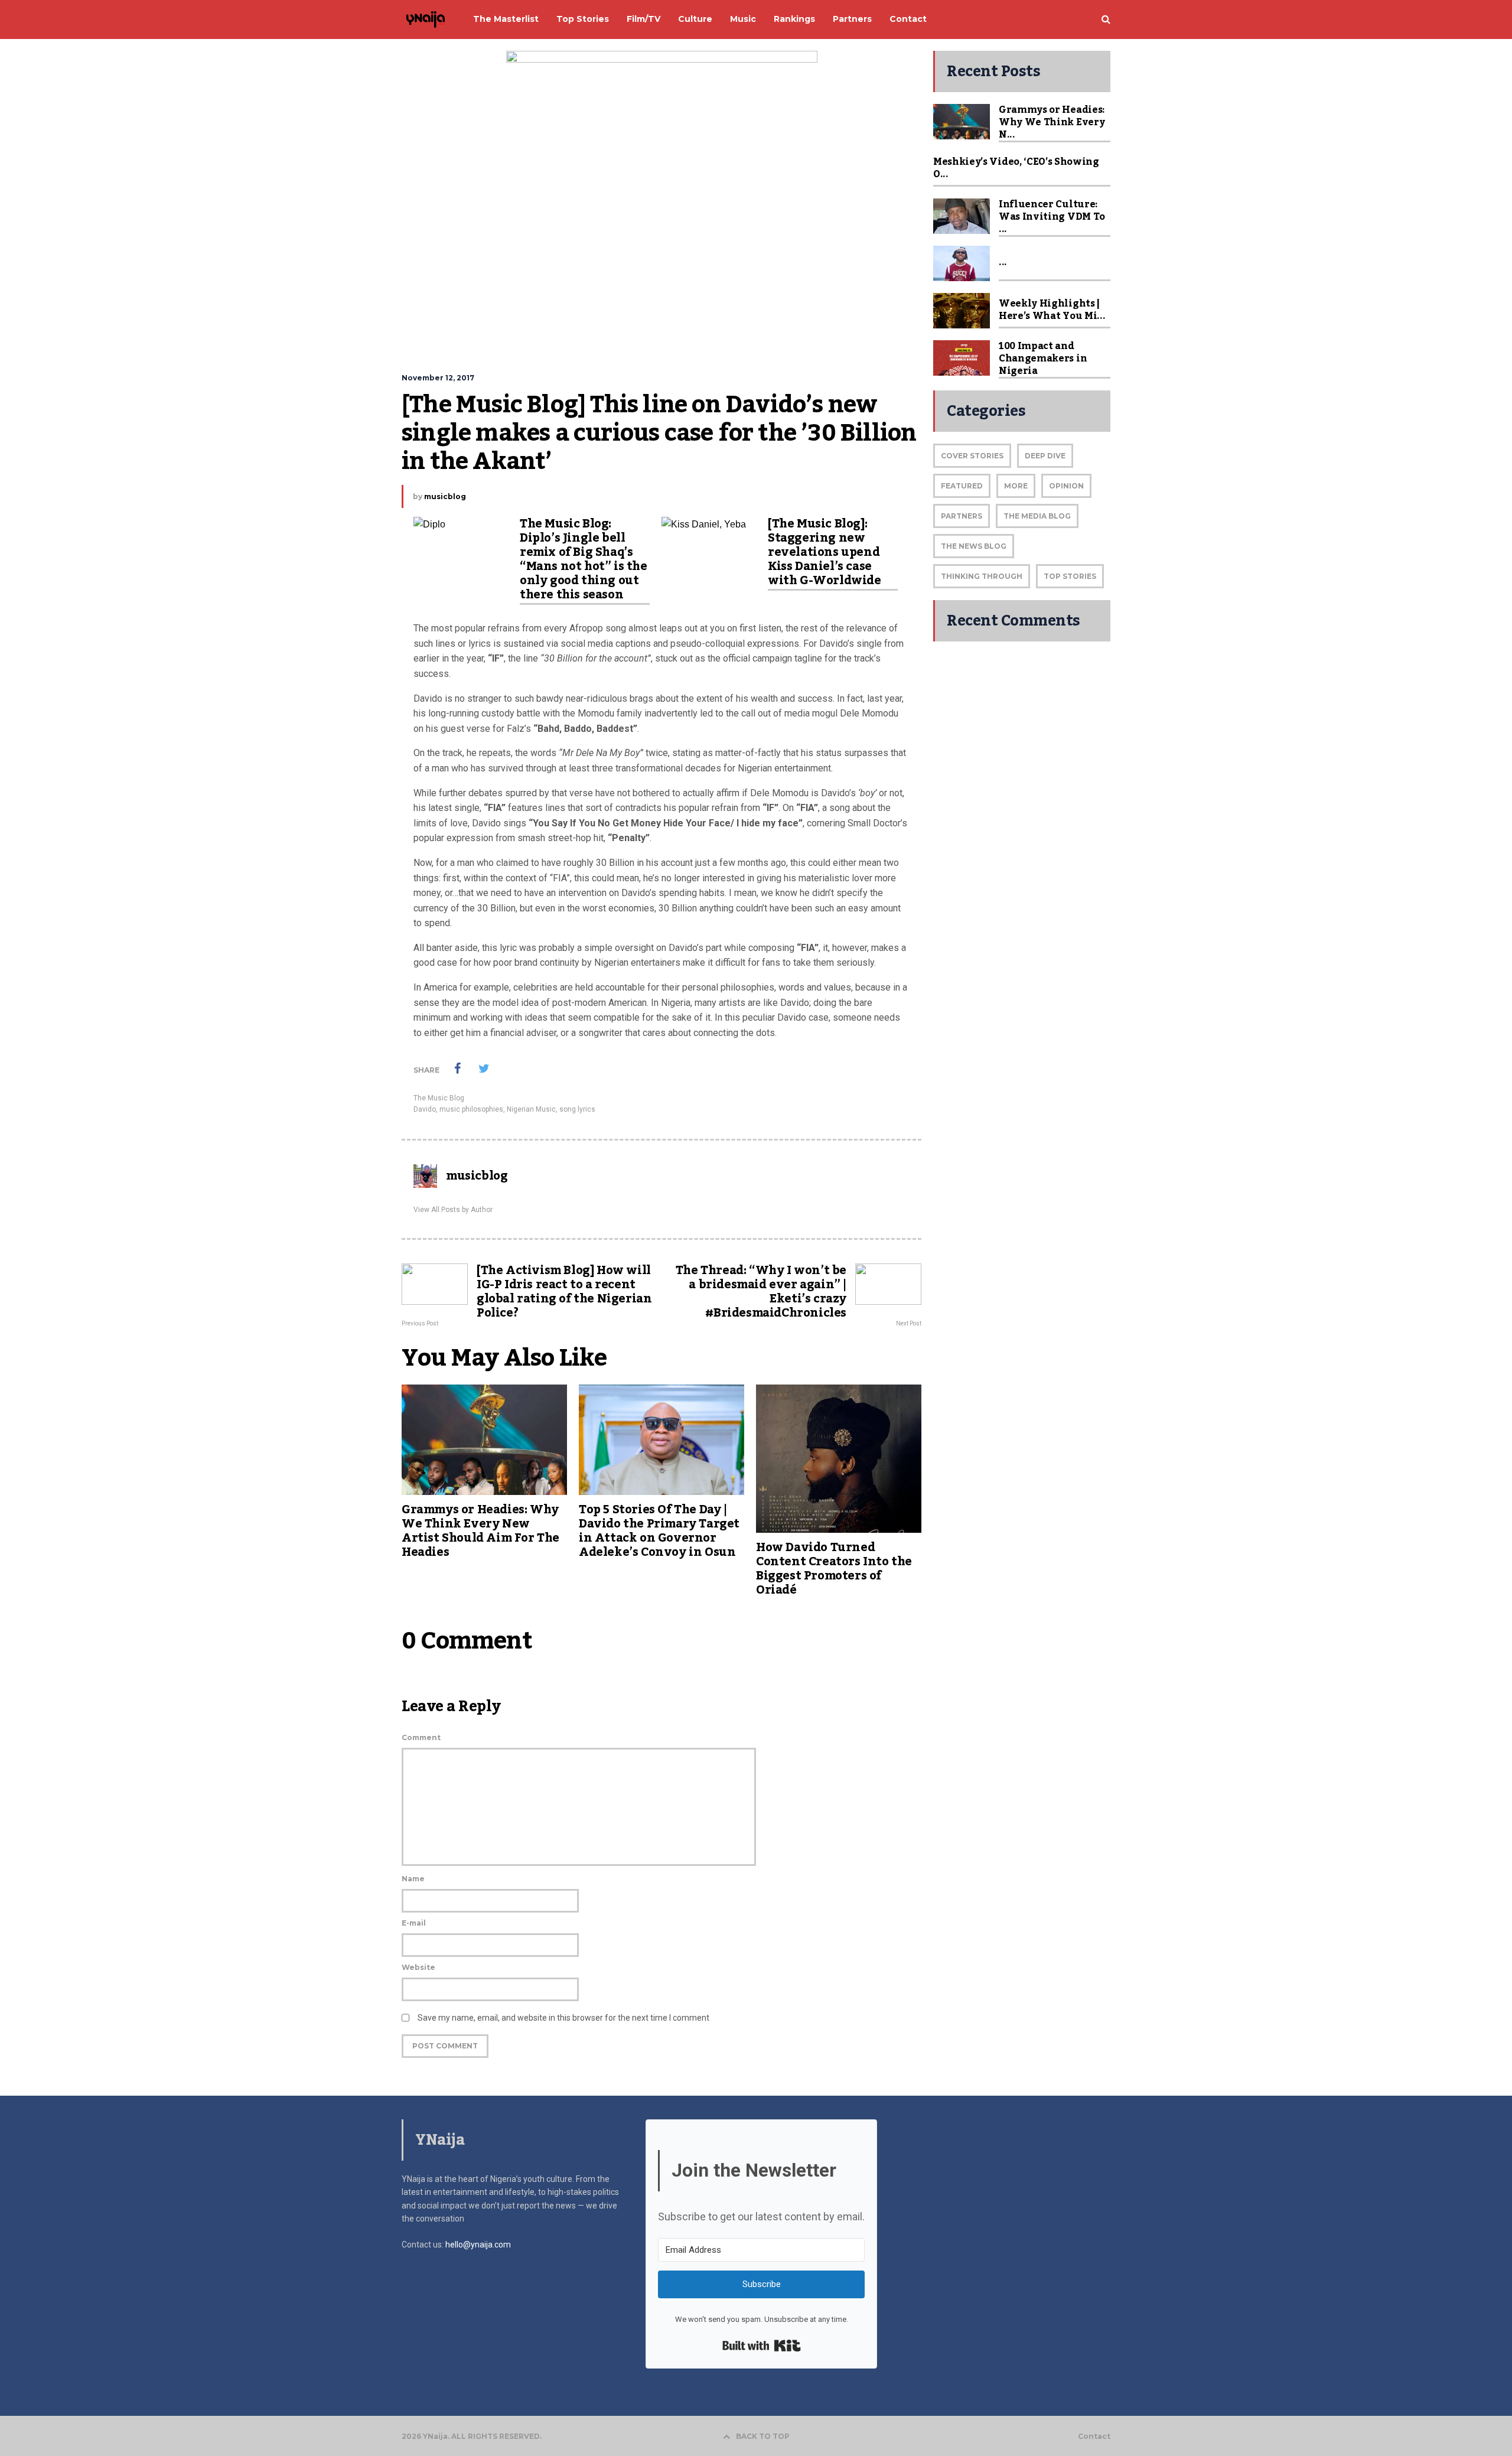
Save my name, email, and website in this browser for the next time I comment (563, 2018)
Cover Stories (972, 456)
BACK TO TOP (763, 2436)
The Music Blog (439, 1098)
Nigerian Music (531, 1109)
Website (418, 1967)
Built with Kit (762, 2346)
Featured (962, 486)
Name (413, 1879)
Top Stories (1070, 576)
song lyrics (577, 1109)
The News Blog (974, 546)
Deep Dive (1045, 456)
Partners (962, 516)
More (1016, 486)
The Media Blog (1037, 516)
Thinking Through (982, 576)
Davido (425, 1109)
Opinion (1066, 486)
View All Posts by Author (453, 1210)
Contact (1094, 2437)
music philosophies (471, 1109)
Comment (421, 1737)
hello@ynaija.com (478, 2245)
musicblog (445, 496)
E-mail (414, 1923)
